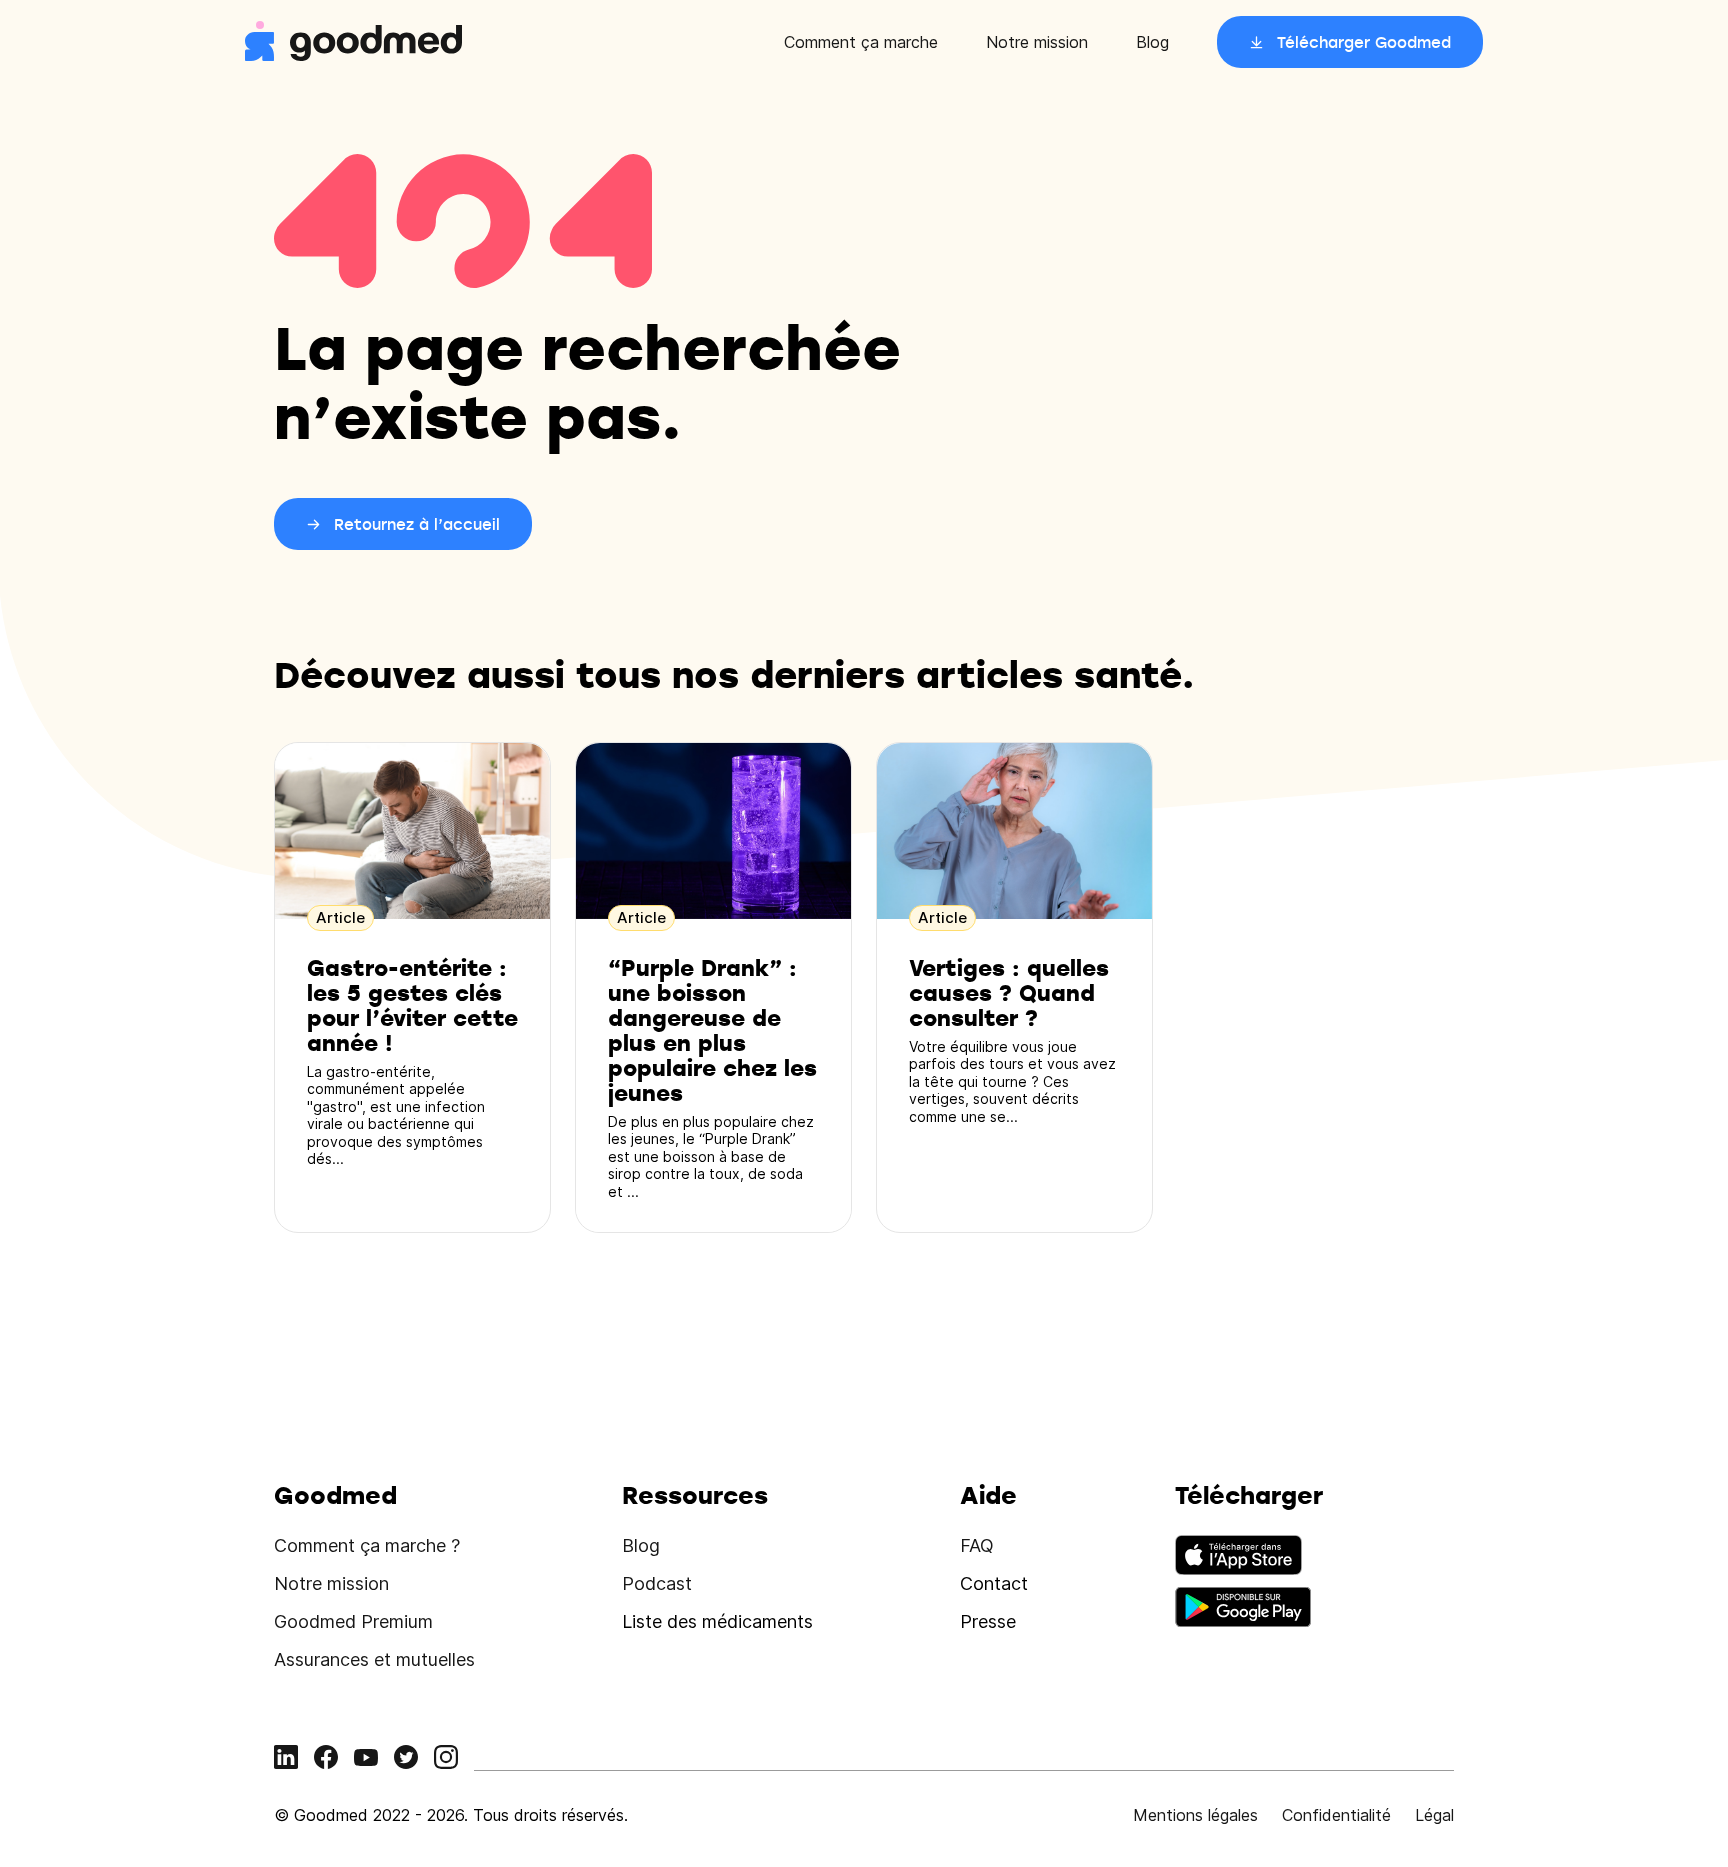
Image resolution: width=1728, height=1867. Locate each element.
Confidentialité (1336, 1815)
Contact (994, 1583)
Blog (1152, 42)
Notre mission (1037, 42)
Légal (1434, 1815)
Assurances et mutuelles (374, 1659)
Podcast (657, 1583)
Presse (988, 1621)
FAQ (977, 1545)
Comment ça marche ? (367, 1545)
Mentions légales (1195, 1815)
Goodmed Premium (353, 1621)
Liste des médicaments (717, 1621)
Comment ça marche (861, 42)
